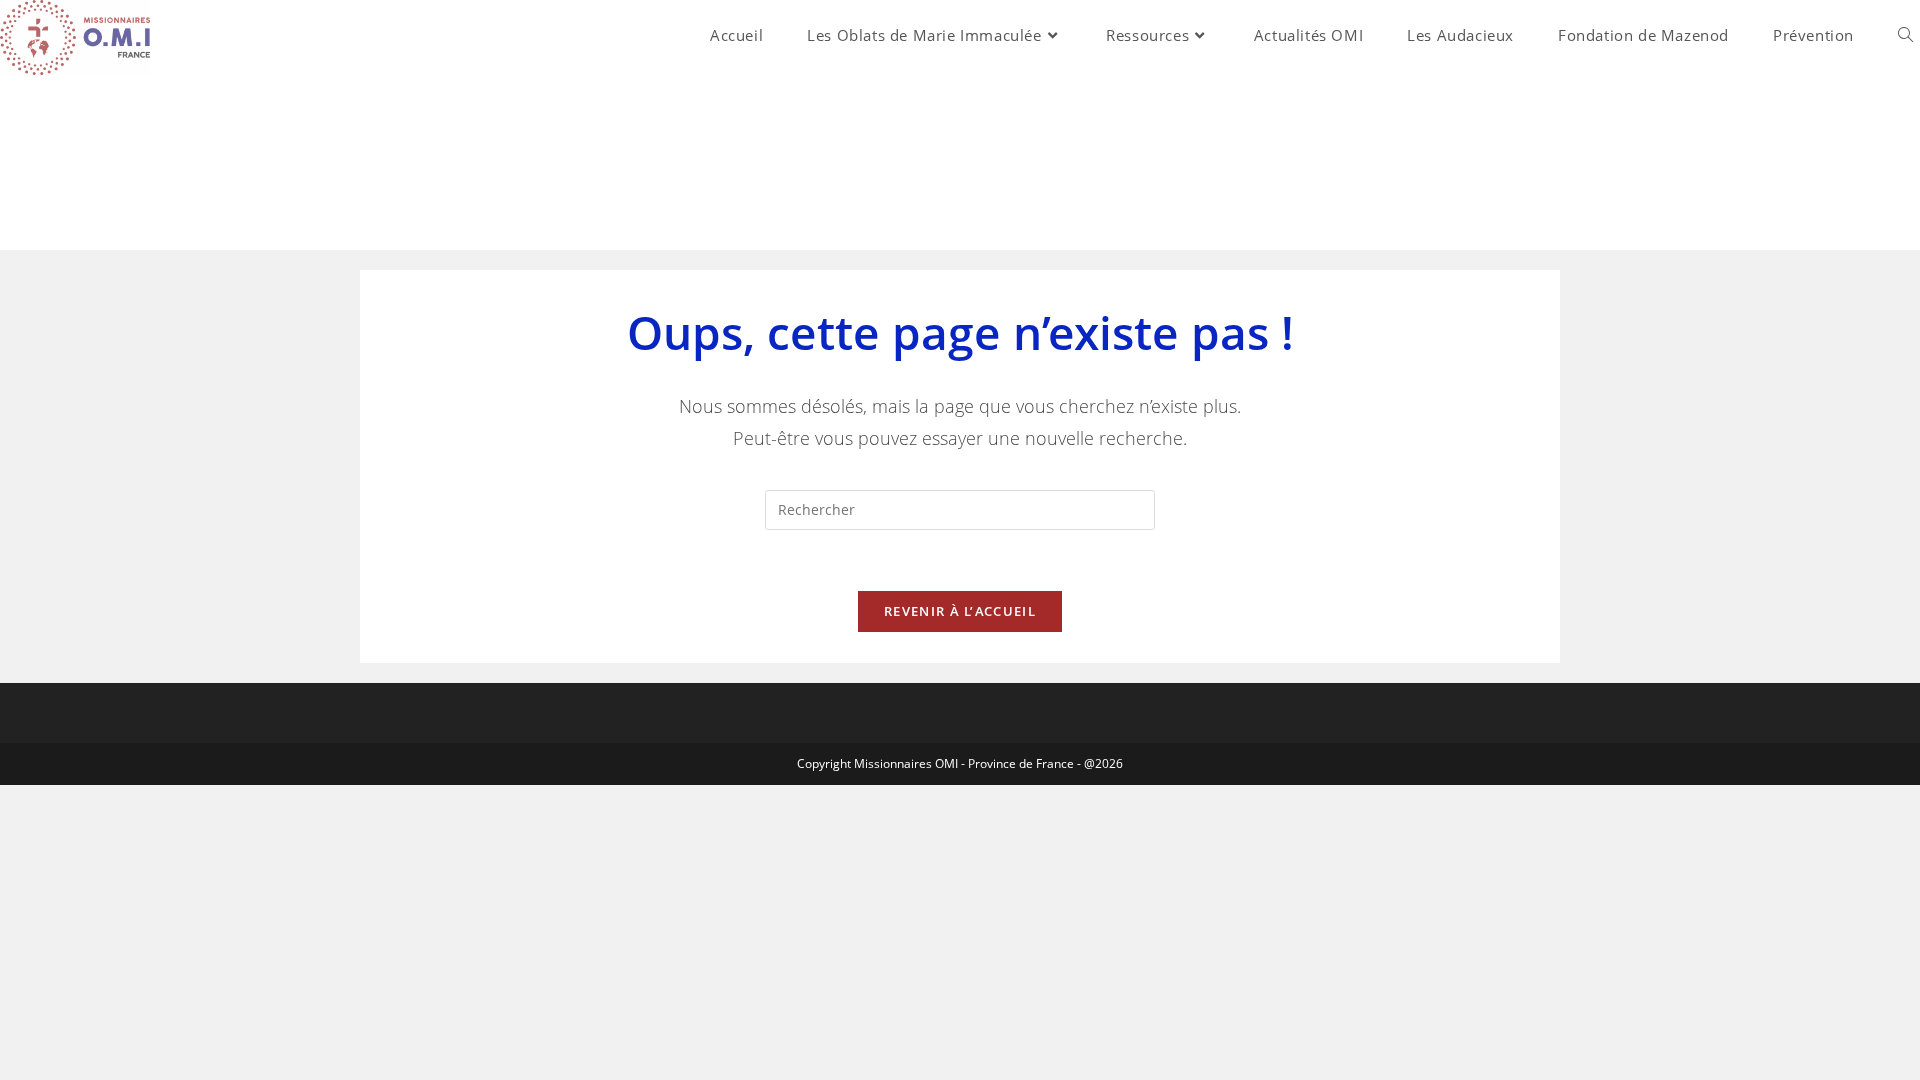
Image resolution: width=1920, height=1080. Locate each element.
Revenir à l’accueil (960, 611)
